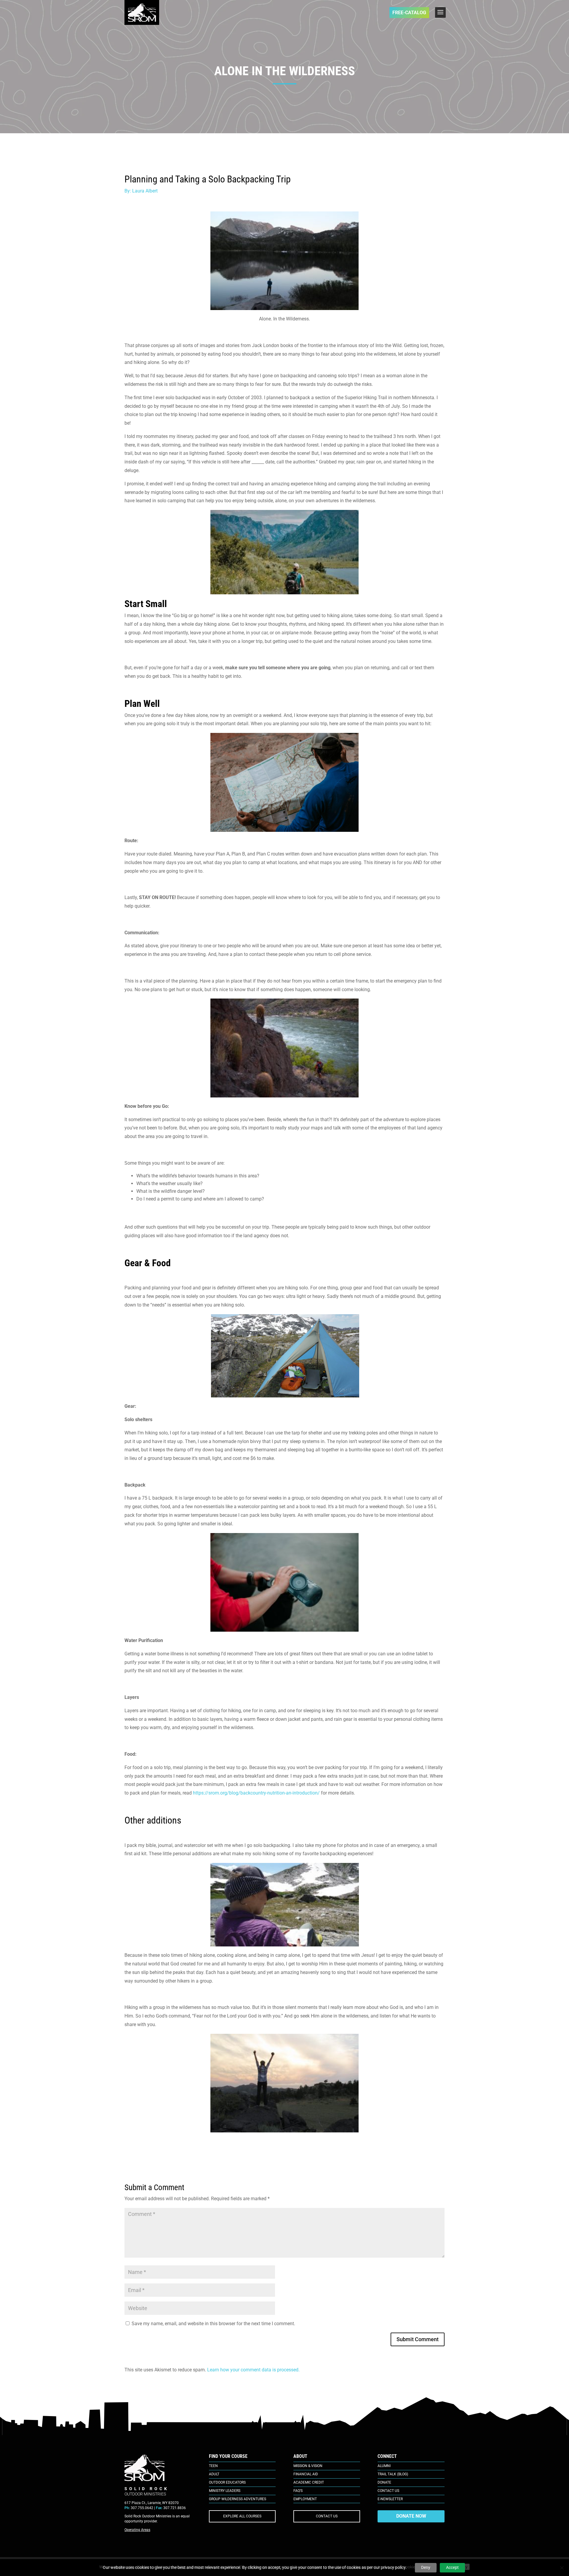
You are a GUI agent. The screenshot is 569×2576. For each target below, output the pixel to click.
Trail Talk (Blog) (393, 2474)
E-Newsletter (390, 2499)
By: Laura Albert (141, 191)
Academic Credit (309, 2482)
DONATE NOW (411, 2516)
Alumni (384, 2466)
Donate (384, 2482)
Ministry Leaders (225, 2491)
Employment (305, 2499)
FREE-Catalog (409, 13)
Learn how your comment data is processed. (253, 2370)
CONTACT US (327, 2516)
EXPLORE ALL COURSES (242, 2516)
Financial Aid (306, 2474)
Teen (213, 2466)
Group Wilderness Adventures (238, 2499)
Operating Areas (137, 2530)
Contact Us (388, 2491)
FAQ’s (298, 2491)
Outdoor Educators (227, 2482)
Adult (214, 2474)
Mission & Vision (308, 2466)
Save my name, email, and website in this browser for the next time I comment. (213, 2324)
